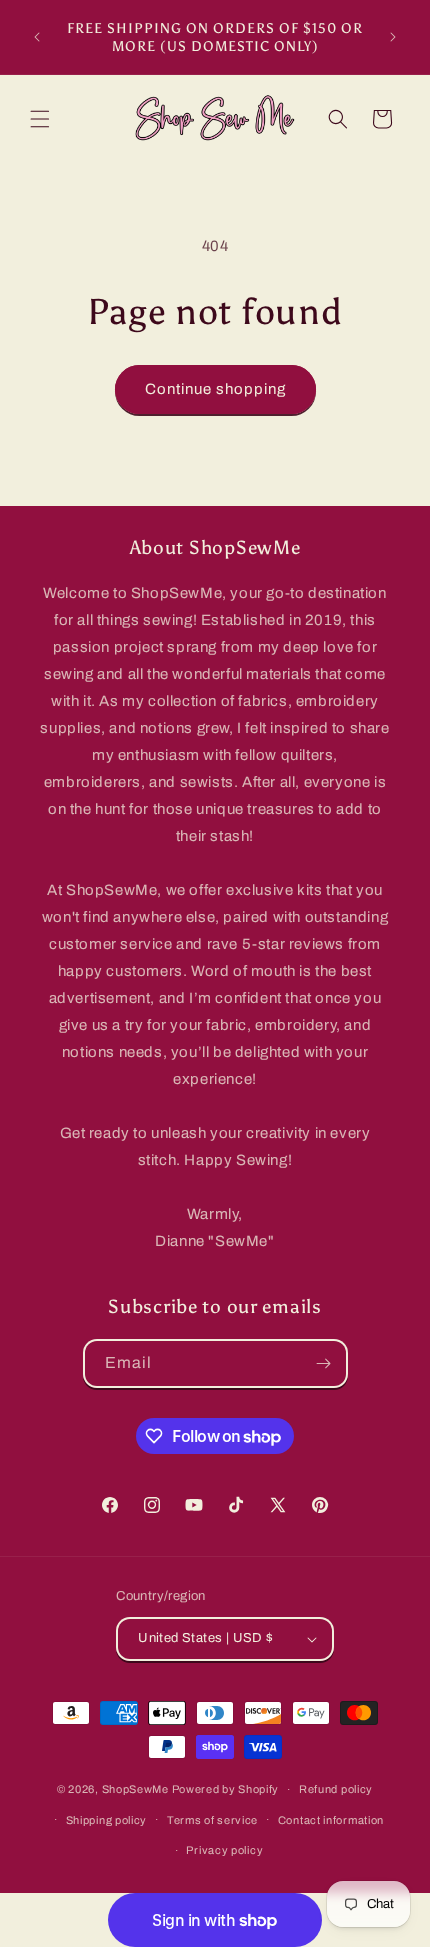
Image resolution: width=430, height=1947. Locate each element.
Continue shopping (215, 389)
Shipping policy (107, 1820)
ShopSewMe (135, 1789)
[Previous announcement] (37, 37)
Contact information (331, 1820)
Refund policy (336, 1789)
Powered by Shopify (226, 1789)
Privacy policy (224, 1850)
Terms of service (212, 1820)
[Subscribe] (324, 1363)
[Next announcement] (393, 37)
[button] (40, 119)
